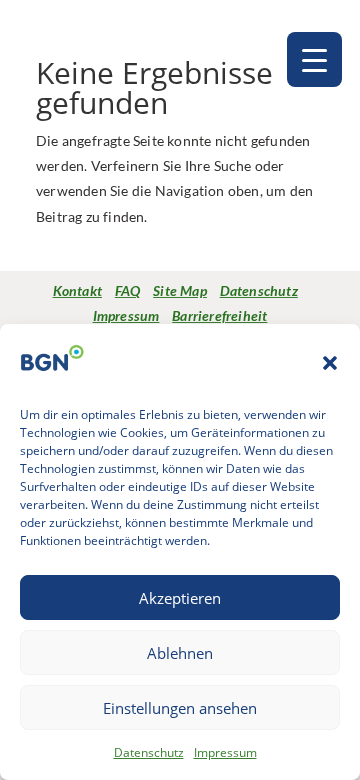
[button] (330, 363)
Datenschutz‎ (259, 290)
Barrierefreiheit (219, 315)
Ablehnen (180, 653)
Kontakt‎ (77, 290)
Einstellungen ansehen (180, 708)
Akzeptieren (180, 598)
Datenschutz (149, 752)
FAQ (128, 290)
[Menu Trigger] (314, 59)
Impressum (225, 752)
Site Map (180, 290)
